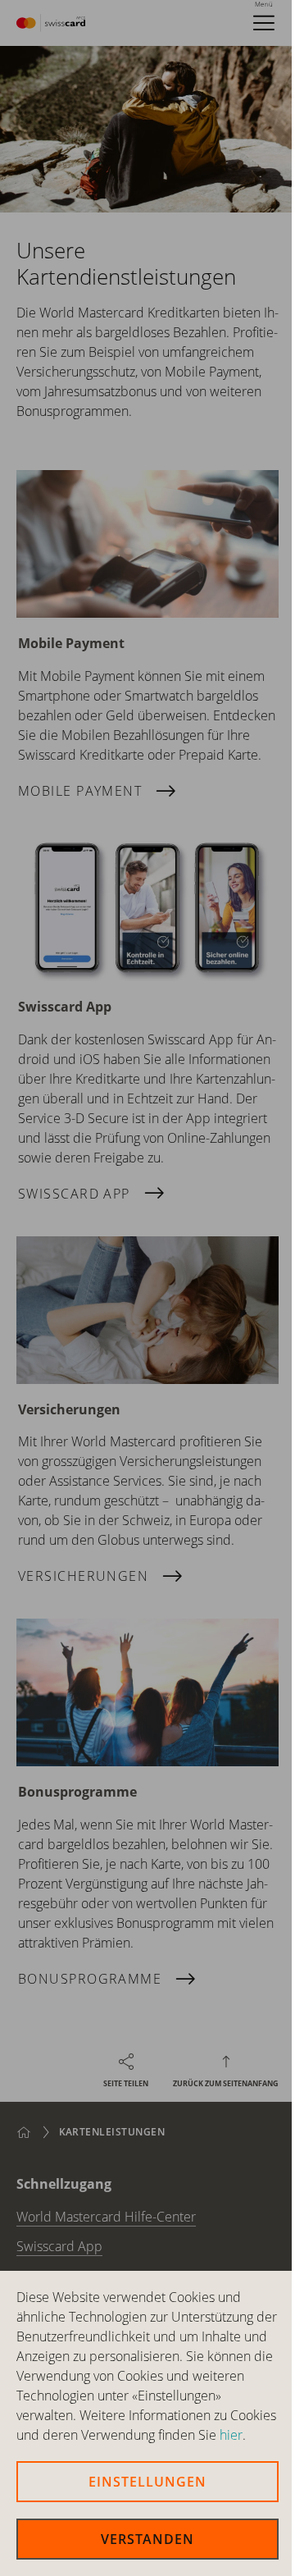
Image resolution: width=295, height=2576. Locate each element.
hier (231, 2435)
